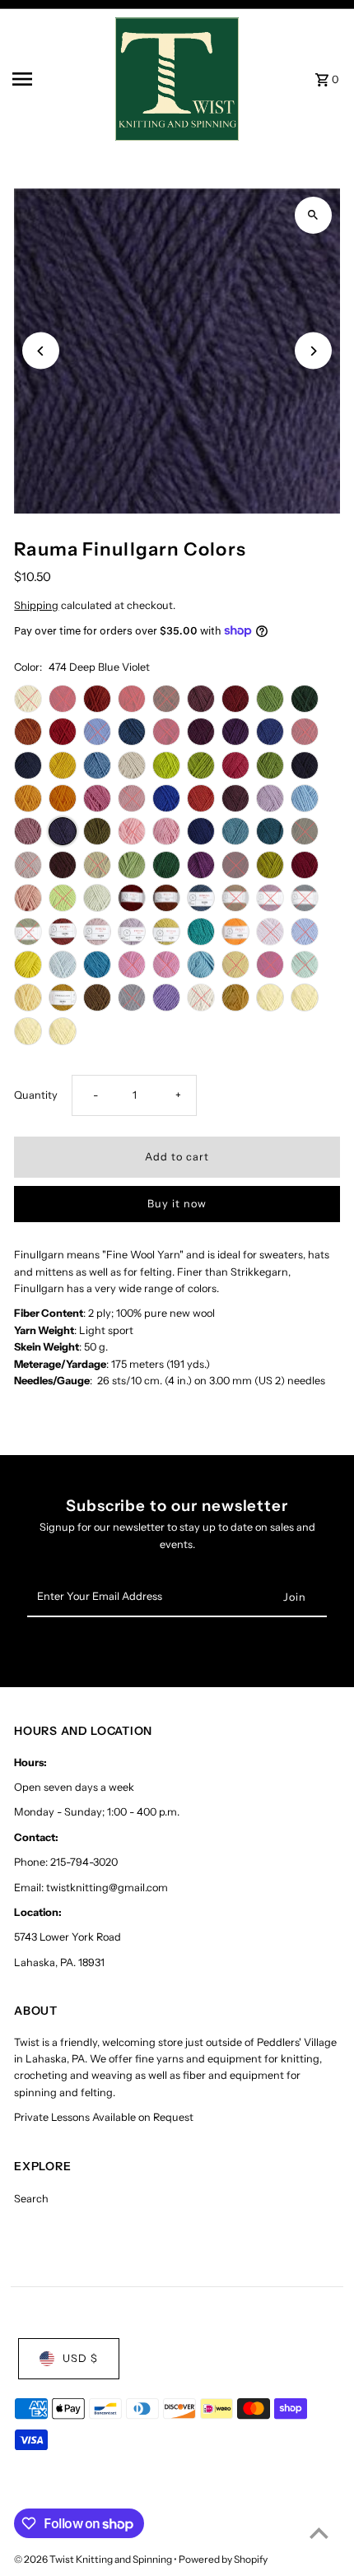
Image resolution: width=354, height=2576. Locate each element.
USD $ (80, 2358)
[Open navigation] (58, 79)
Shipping (36, 605)
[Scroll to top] (319, 2533)
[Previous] (41, 351)
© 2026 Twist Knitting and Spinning (94, 2559)
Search (31, 2199)
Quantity (36, 1095)
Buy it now (177, 1204)
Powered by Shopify (223, 2559)
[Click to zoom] (313, 215)
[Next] (313, 351)
